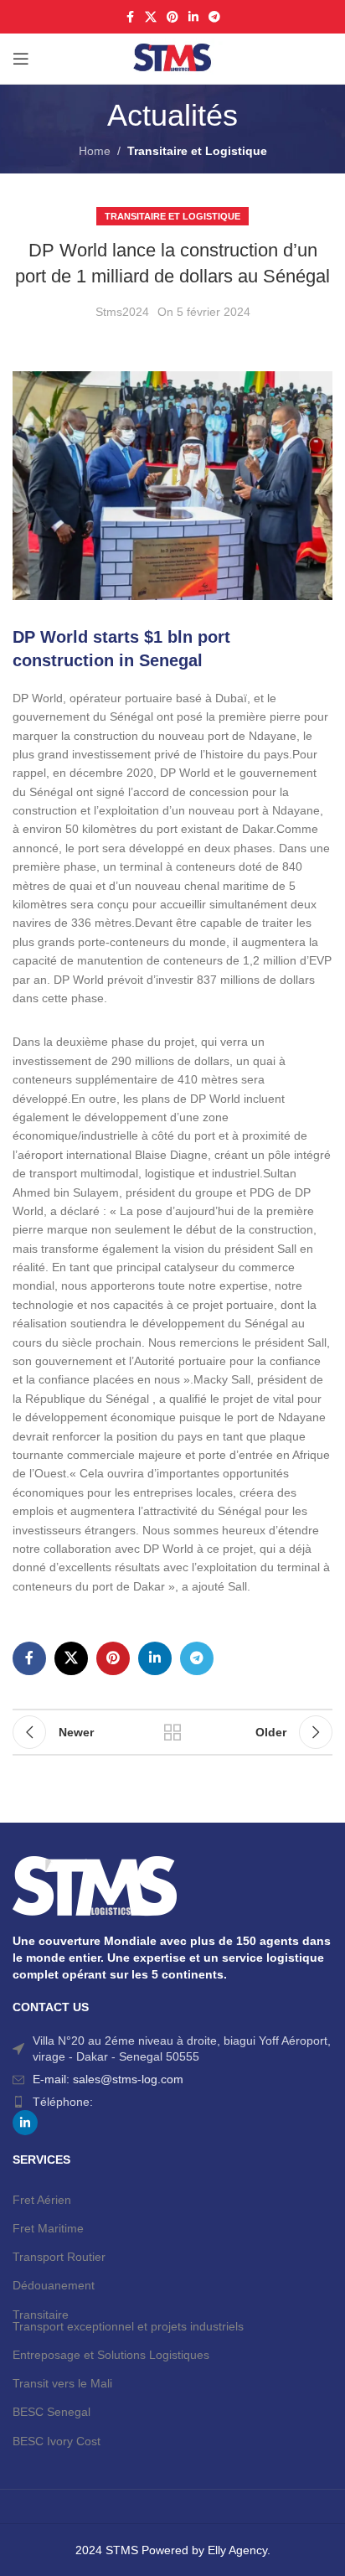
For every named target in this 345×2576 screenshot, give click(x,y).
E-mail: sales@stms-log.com (108, 2079)
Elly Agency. (239, 2550)
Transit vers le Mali (62, 2383)
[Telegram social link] (214, 17)
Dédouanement (54, 2285)
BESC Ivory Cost (57, 2441)
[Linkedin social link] (193, 17)
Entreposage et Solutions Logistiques (111, 2355)
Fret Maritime (48, 2228)
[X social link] (151, 17)
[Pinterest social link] (172, 17)
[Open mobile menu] (21, 59)
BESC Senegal (51, 2412)
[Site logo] (172, 58)
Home (95, 151)
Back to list (172, 1732)
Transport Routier (59, 2257)
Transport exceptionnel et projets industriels (128, 2326)
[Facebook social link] (130, 17)
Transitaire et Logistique (197, 151)
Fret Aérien (42, 2200)
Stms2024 (122, 312)
